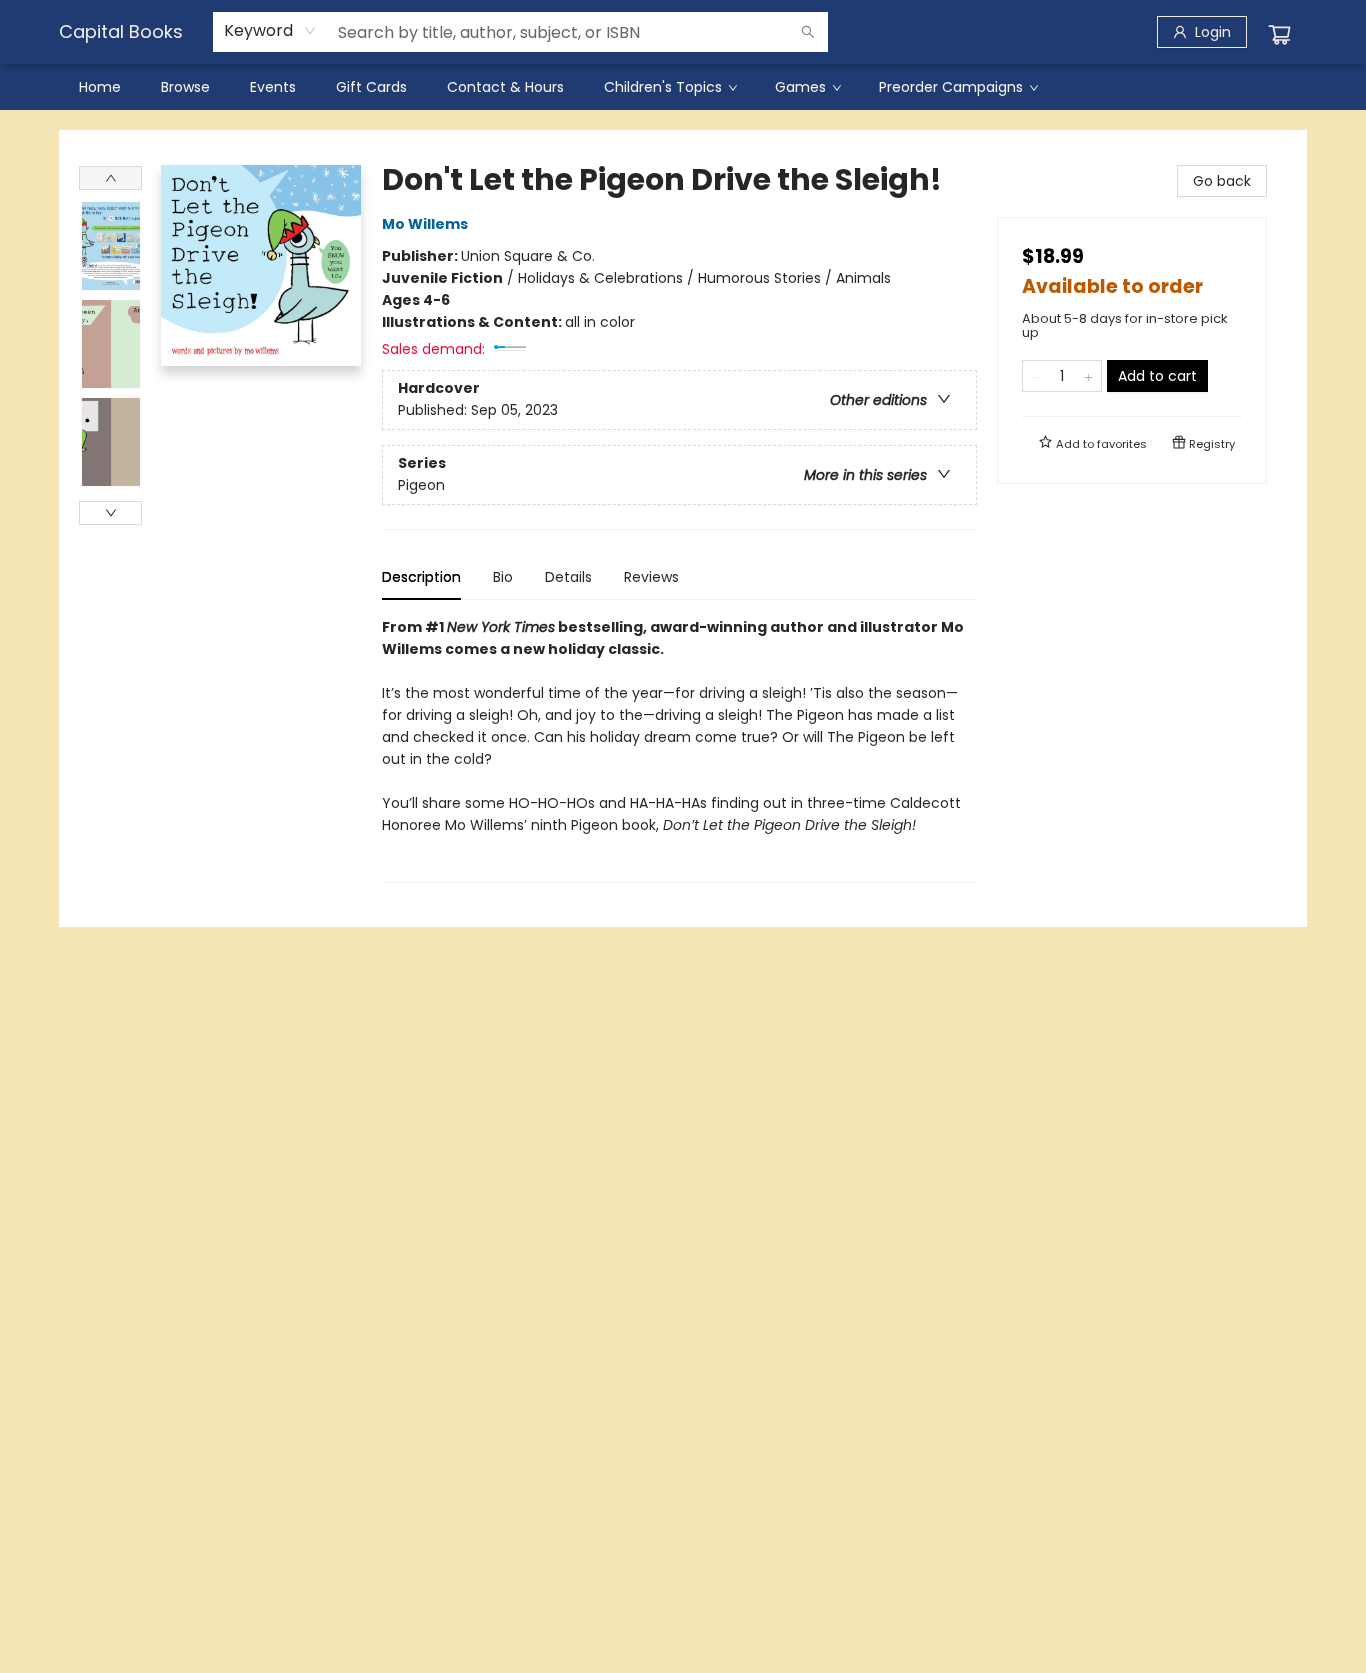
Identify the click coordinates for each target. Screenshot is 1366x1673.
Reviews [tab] (651, 577)
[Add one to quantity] (1088, 376)
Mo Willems (425, 224)
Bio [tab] (503, 577)
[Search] (808, 32)
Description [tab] (421, 577)
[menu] (683, 87)
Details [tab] (568, 577)
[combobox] (270, 31)
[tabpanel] (679, 749)
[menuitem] (100, 87)
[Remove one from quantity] (1035, 376)
